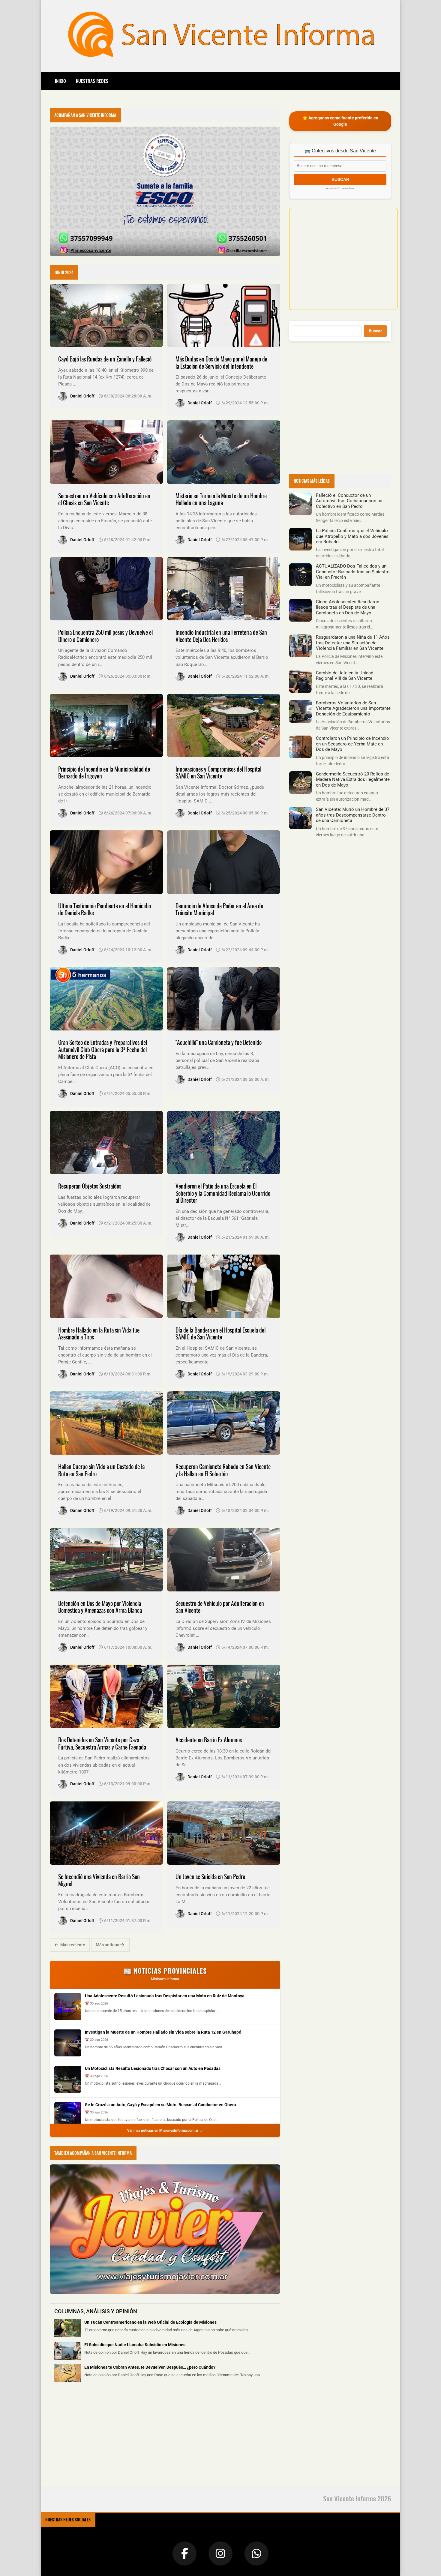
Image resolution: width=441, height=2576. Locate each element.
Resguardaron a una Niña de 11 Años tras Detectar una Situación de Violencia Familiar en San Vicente (353, 643)
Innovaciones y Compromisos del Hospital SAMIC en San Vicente (218, 773)
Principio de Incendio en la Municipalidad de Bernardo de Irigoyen (104, 773)
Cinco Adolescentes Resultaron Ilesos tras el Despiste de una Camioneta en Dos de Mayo (348, 607)
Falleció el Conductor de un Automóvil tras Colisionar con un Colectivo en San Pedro (349, 501)
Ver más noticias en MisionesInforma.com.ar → (165, 2131)
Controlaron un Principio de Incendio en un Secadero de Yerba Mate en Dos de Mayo (352, 744)
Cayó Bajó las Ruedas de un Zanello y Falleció (105, 359)
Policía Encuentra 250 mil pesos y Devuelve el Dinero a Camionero (105, 636)
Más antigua (108, 1945)
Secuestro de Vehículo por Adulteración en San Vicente (220, 1607)
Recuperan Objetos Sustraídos (90, 1186)
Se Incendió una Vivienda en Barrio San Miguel (99, 1880)
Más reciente (72, 1945)
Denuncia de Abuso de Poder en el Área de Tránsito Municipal (219, 909)
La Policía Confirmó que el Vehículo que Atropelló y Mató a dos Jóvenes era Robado (352, 536)
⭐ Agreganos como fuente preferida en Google (340, 121)
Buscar (375, 331)
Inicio (60, 81)
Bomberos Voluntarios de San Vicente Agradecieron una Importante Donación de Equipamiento (353, 708)
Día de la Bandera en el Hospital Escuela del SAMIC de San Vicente (220, 1334)
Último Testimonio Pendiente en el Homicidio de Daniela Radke (105, 909)
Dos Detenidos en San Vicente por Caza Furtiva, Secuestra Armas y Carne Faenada (102, 1743)
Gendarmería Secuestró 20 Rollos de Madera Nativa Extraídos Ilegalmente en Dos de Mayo (353, 780)
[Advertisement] (95, 2438)
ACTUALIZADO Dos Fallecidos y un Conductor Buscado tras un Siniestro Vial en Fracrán (353, 572)
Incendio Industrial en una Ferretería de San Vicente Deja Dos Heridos (221, 636)
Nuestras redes (92, 81)
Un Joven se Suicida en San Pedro (210, 1877)
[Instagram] (220, 2554)
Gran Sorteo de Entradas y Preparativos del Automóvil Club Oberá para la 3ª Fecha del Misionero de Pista (103, 1049)
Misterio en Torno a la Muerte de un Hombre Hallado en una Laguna (221, 499)
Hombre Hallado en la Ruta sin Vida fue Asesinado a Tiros (99, 1334)
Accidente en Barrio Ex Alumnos (209, 1740)
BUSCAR (340, 179)
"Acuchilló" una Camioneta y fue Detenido (219, 1042)
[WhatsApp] (256, 2554)
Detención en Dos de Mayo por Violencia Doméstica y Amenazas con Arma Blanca (100, 1607)
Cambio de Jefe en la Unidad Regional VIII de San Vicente (345, 676)
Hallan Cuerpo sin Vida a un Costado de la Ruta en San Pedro (101, 1470)
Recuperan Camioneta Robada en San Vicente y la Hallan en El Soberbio (223, 1470)
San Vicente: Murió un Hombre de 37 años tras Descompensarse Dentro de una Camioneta (353, 815)
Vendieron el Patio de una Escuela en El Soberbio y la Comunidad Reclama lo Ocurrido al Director (223, 1193)
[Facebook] (184, 2554)
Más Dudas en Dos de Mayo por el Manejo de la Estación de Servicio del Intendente (221, 363)
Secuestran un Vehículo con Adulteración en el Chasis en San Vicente (104, 499)
